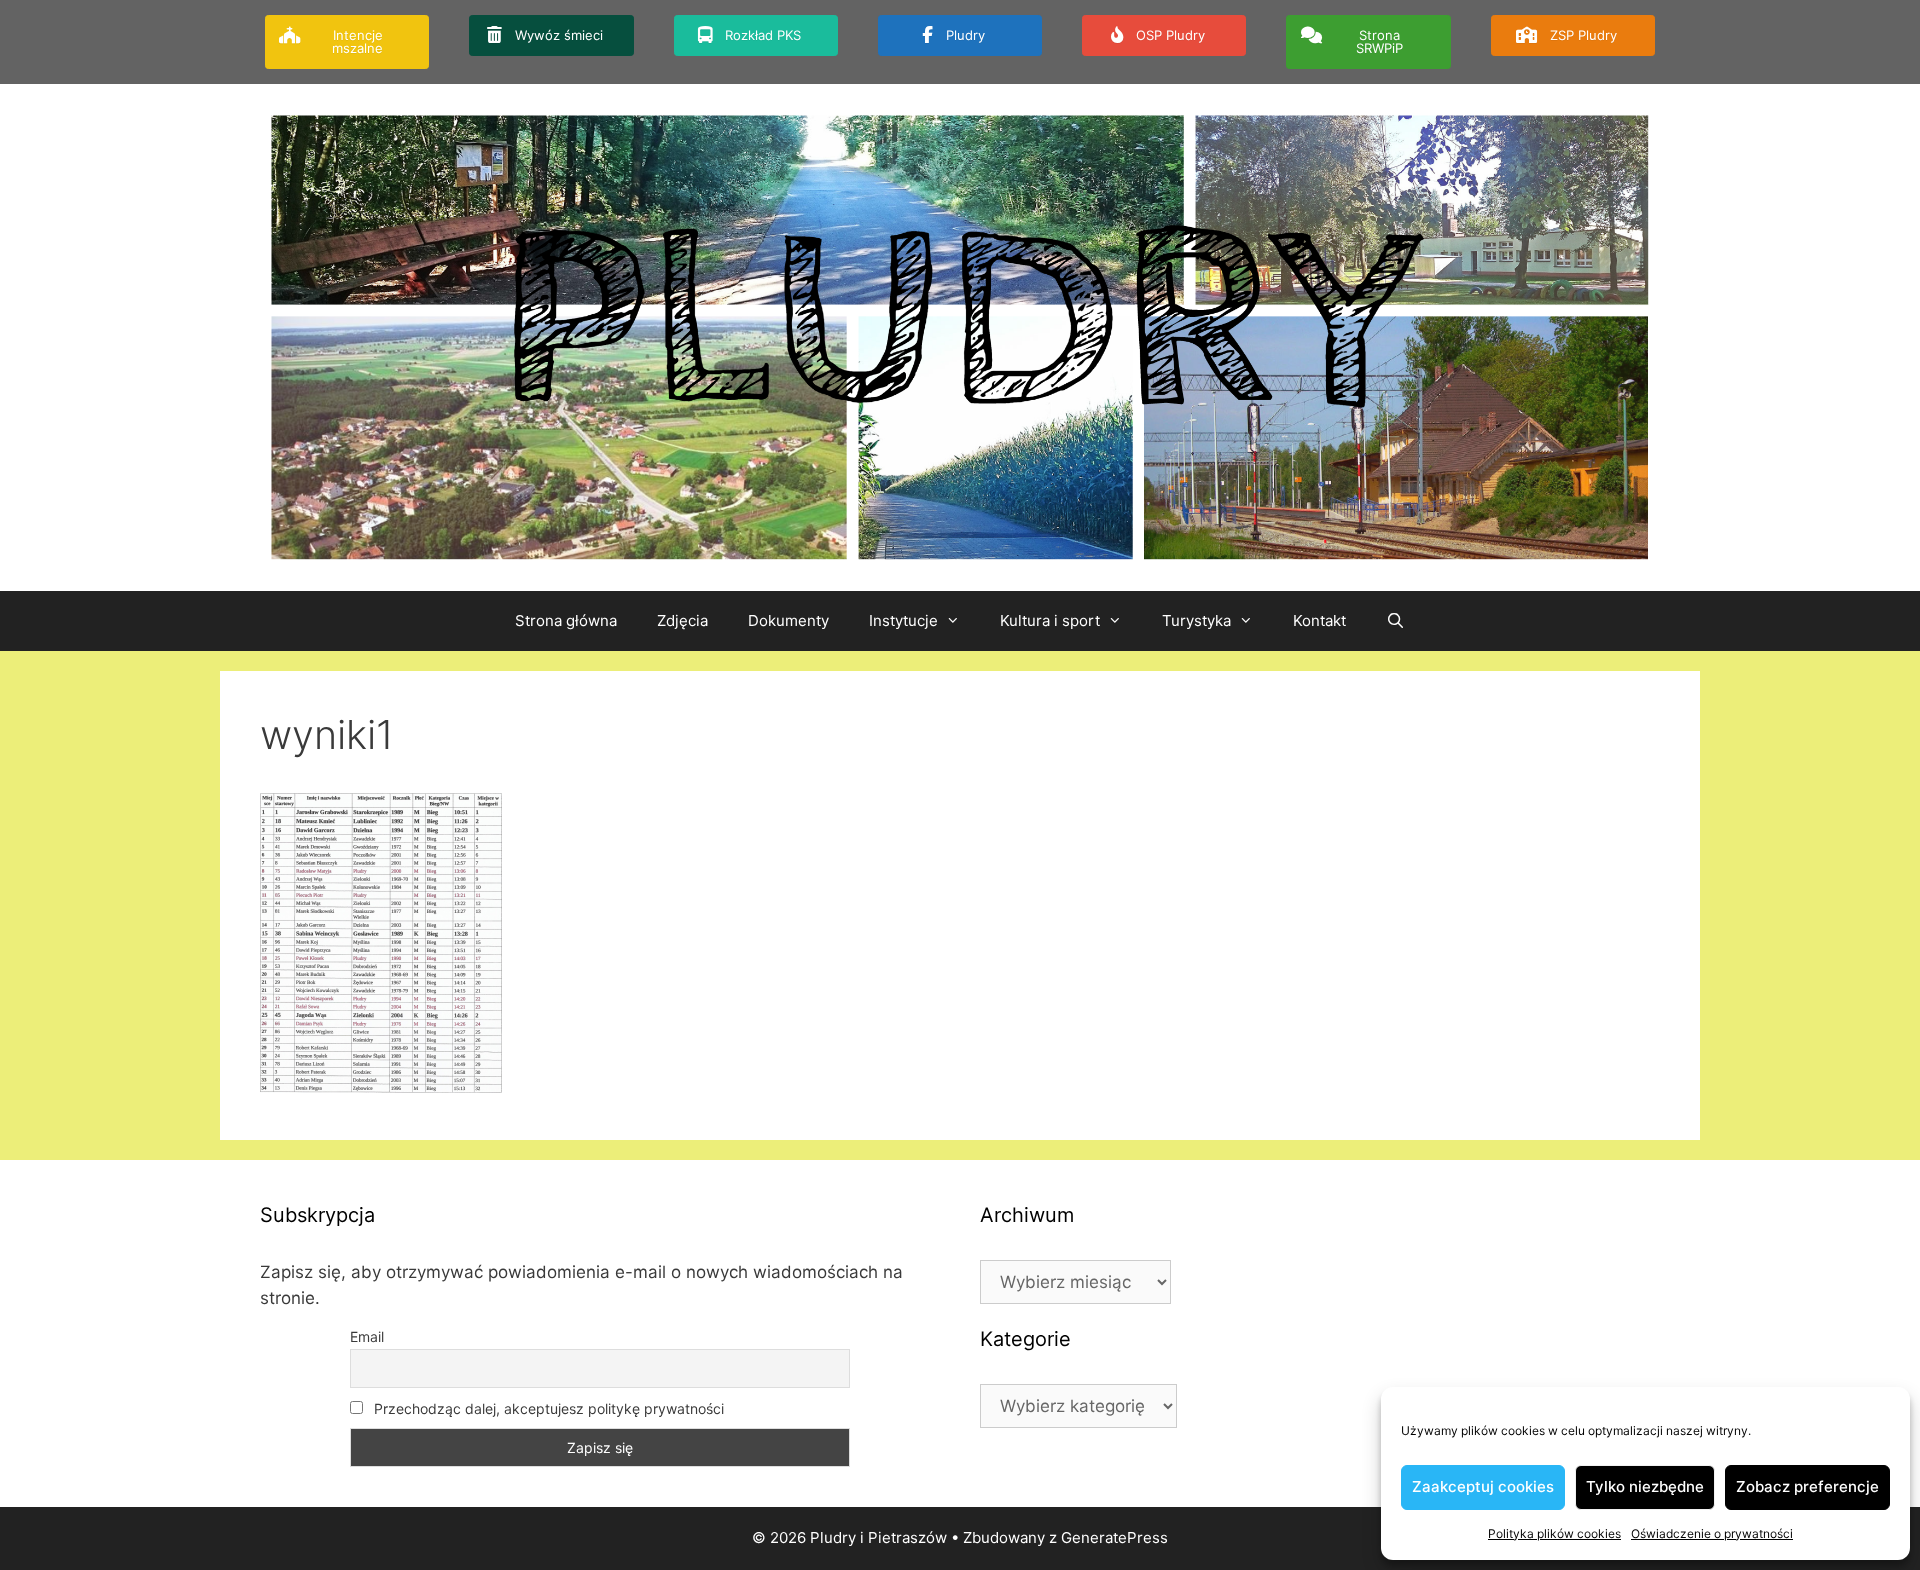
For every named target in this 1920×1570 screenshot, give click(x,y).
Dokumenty (788, 620)
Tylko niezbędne (1645, 1486)
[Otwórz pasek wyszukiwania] (1395, 621)
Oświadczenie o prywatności (1712, 1533)
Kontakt (1319, 620)
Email (367, 1336)
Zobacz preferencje (1807, 1486)
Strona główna (566, 620)
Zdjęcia (682, 620)
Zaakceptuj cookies (1483, 1486)
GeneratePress (1114, 1537)
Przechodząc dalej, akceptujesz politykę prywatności (547, 1408)
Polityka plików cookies (1554, 1533)
